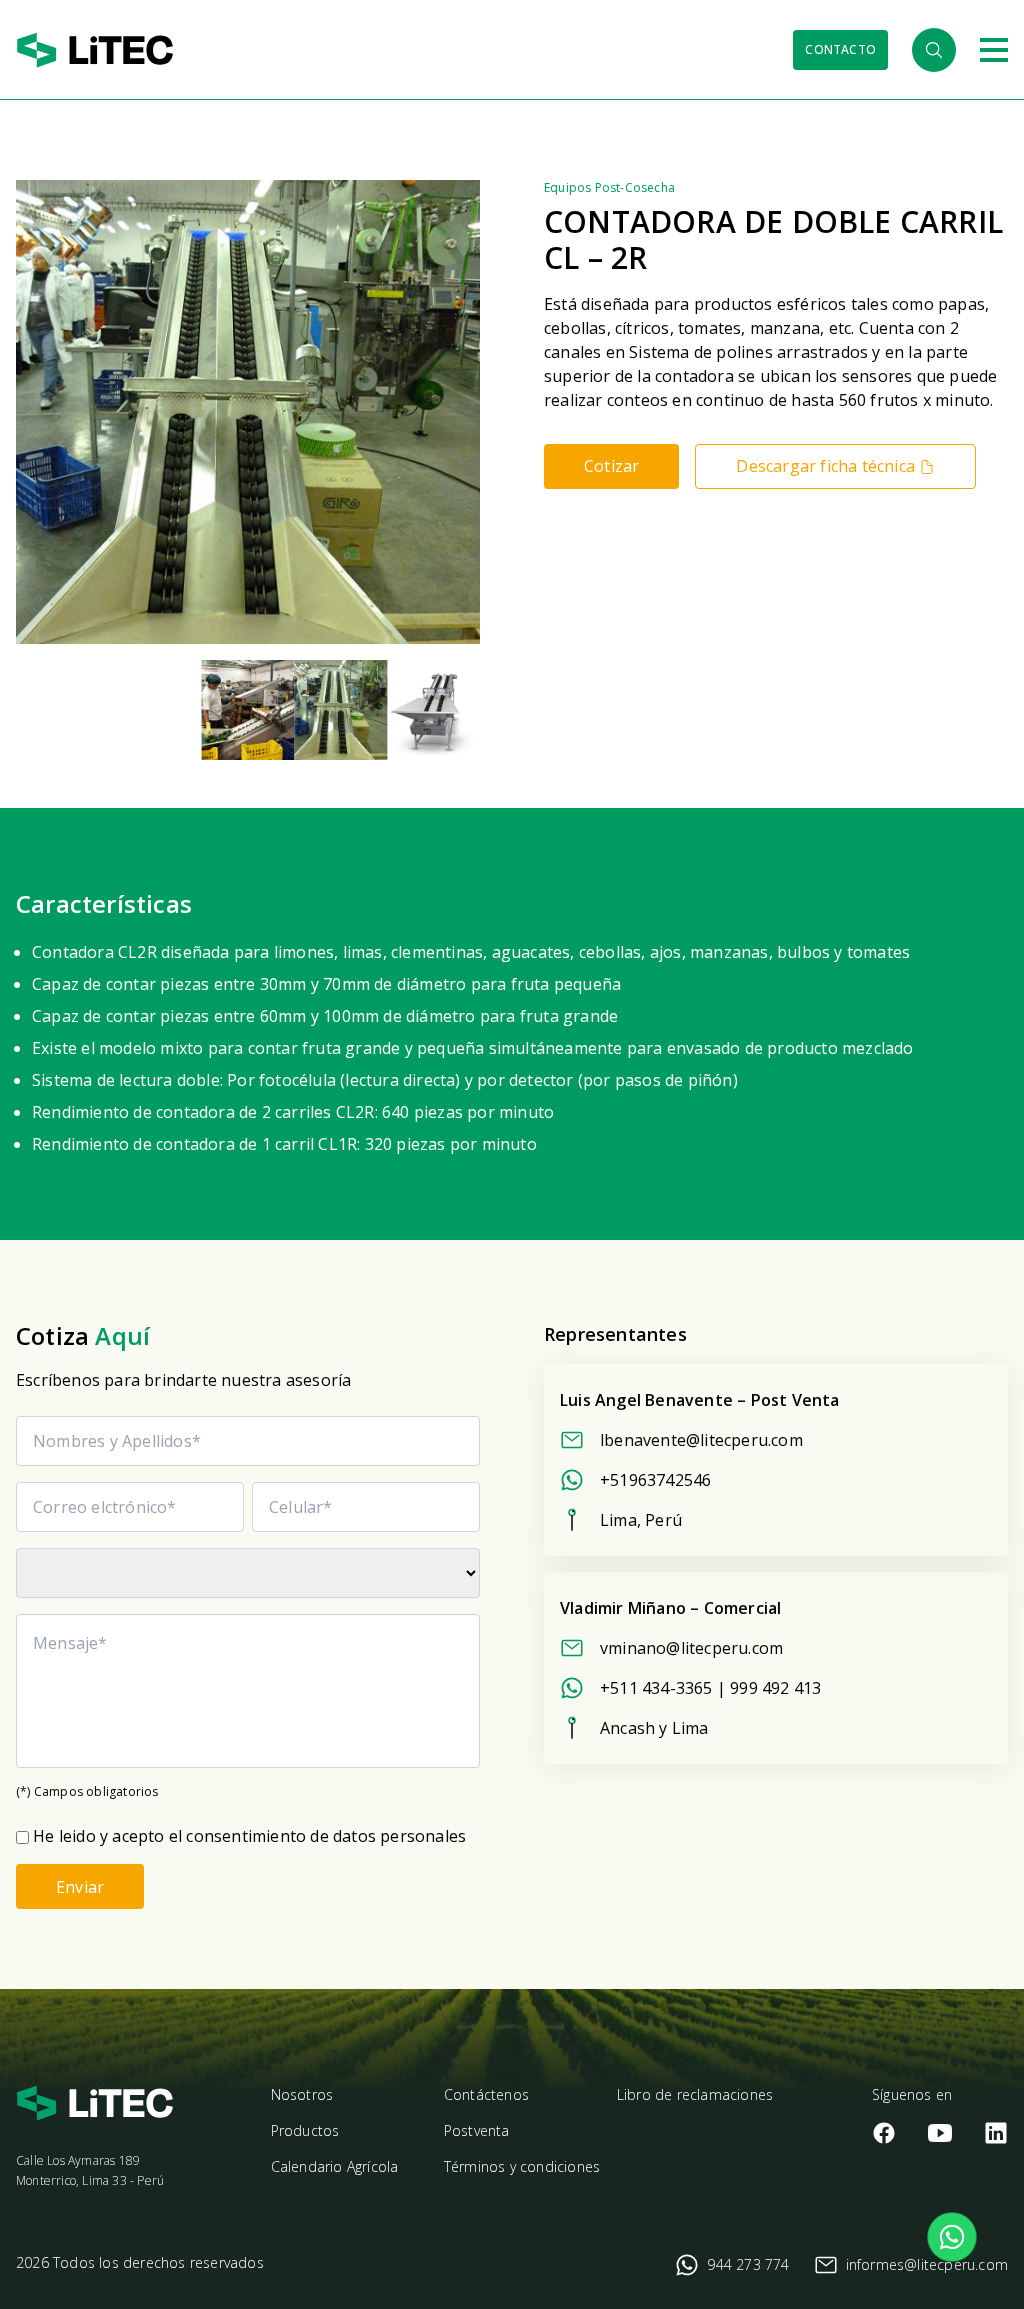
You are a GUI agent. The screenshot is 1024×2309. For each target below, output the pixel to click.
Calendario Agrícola (335, 2166)
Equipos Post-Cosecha (609, 188)
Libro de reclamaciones (695, 2094)
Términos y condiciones (522, 2166)
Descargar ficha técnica (825, 466)
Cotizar (611, 466)
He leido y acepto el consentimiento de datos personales (249, 1836)
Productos (305, 2130)
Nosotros (302, 2094)
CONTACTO (840, 49)
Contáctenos (486, 2094)
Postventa (477, 2130)
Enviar (80, 1887)
